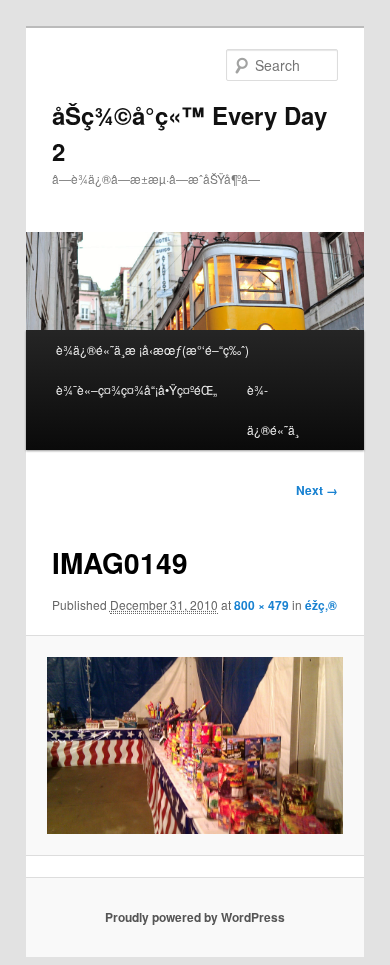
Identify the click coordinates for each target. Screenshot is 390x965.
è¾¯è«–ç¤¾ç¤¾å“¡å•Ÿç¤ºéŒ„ (136, 389)
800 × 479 (261, 605)
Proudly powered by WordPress (195, 917)
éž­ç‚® (321, 605)
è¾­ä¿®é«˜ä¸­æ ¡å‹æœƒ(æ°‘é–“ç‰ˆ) (152, 349)
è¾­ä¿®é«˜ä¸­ (273, 409)
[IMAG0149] (194, 745)
